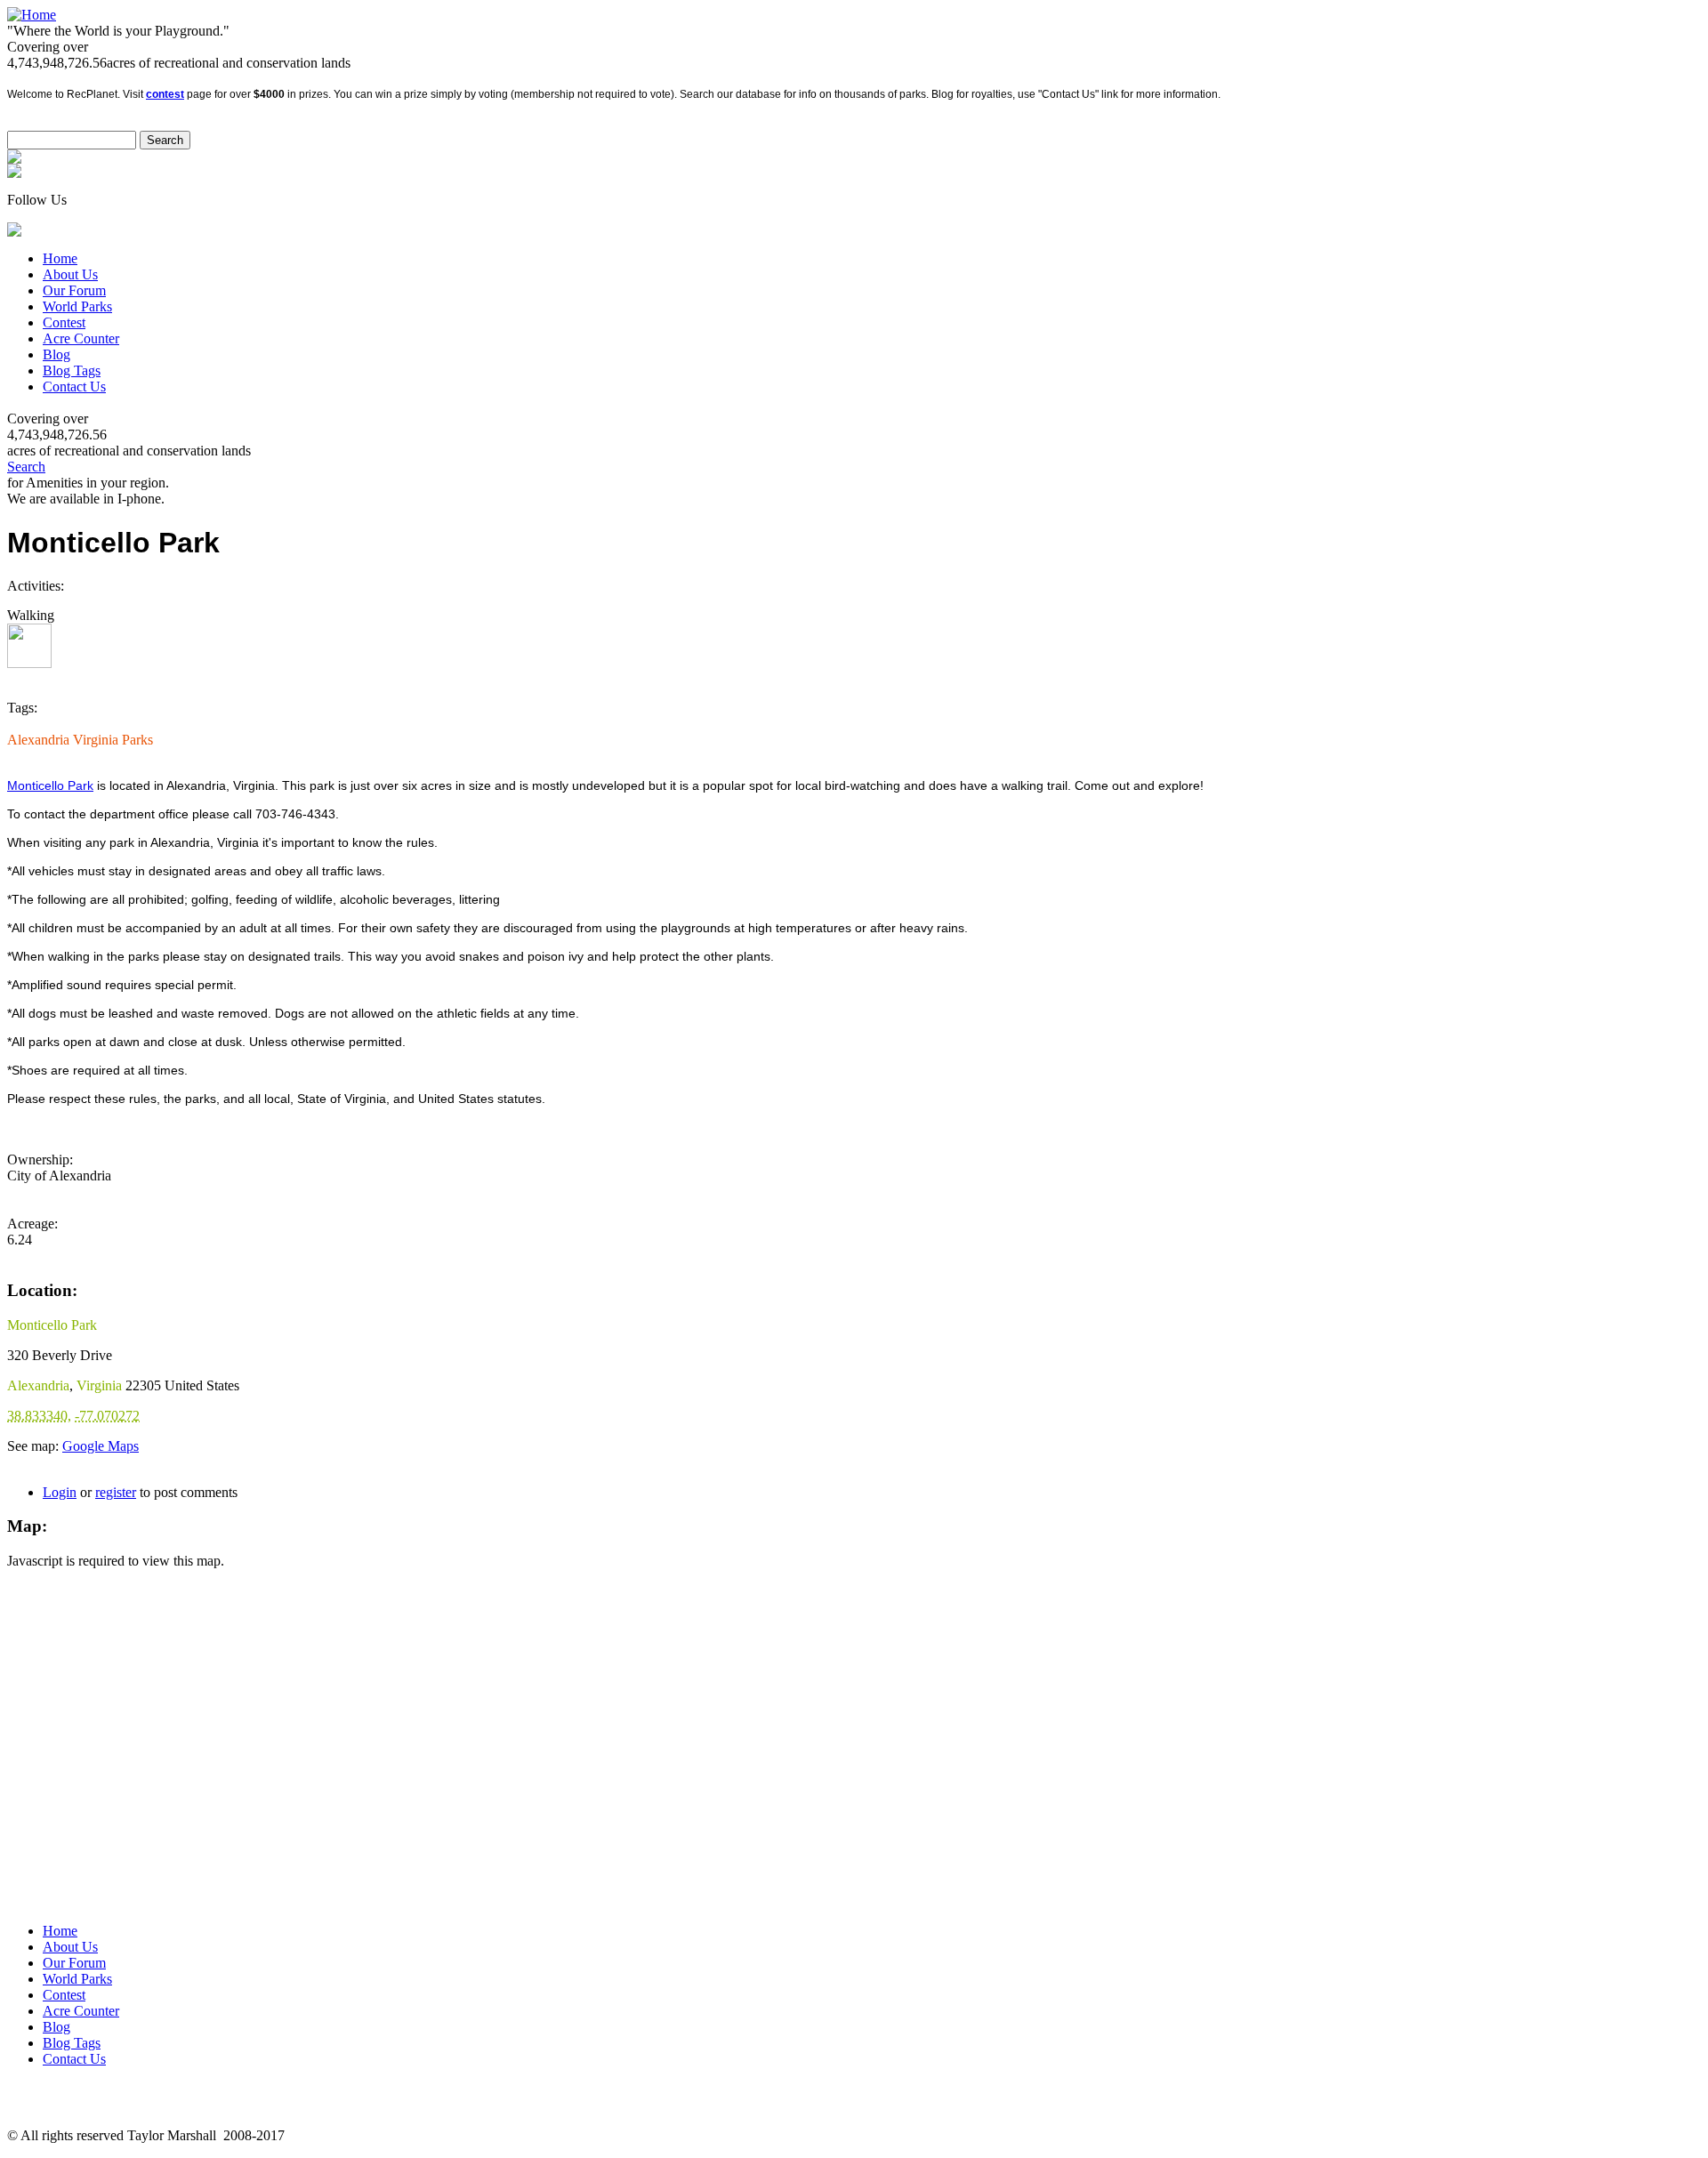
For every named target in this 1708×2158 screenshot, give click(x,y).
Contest (64, 322)
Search (26, 467)
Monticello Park (50, 785)
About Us (70, 274)
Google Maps (101, 1446)
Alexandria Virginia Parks (80, 740)
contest (165, 94)
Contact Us (74, 387)
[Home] (32, 15)
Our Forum (74, 290)
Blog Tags (72, 370)
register (116, 1492)
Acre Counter (81, 338)
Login (60, 1492)
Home (60, 258)
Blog (56, 354)
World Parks (77, 306)
